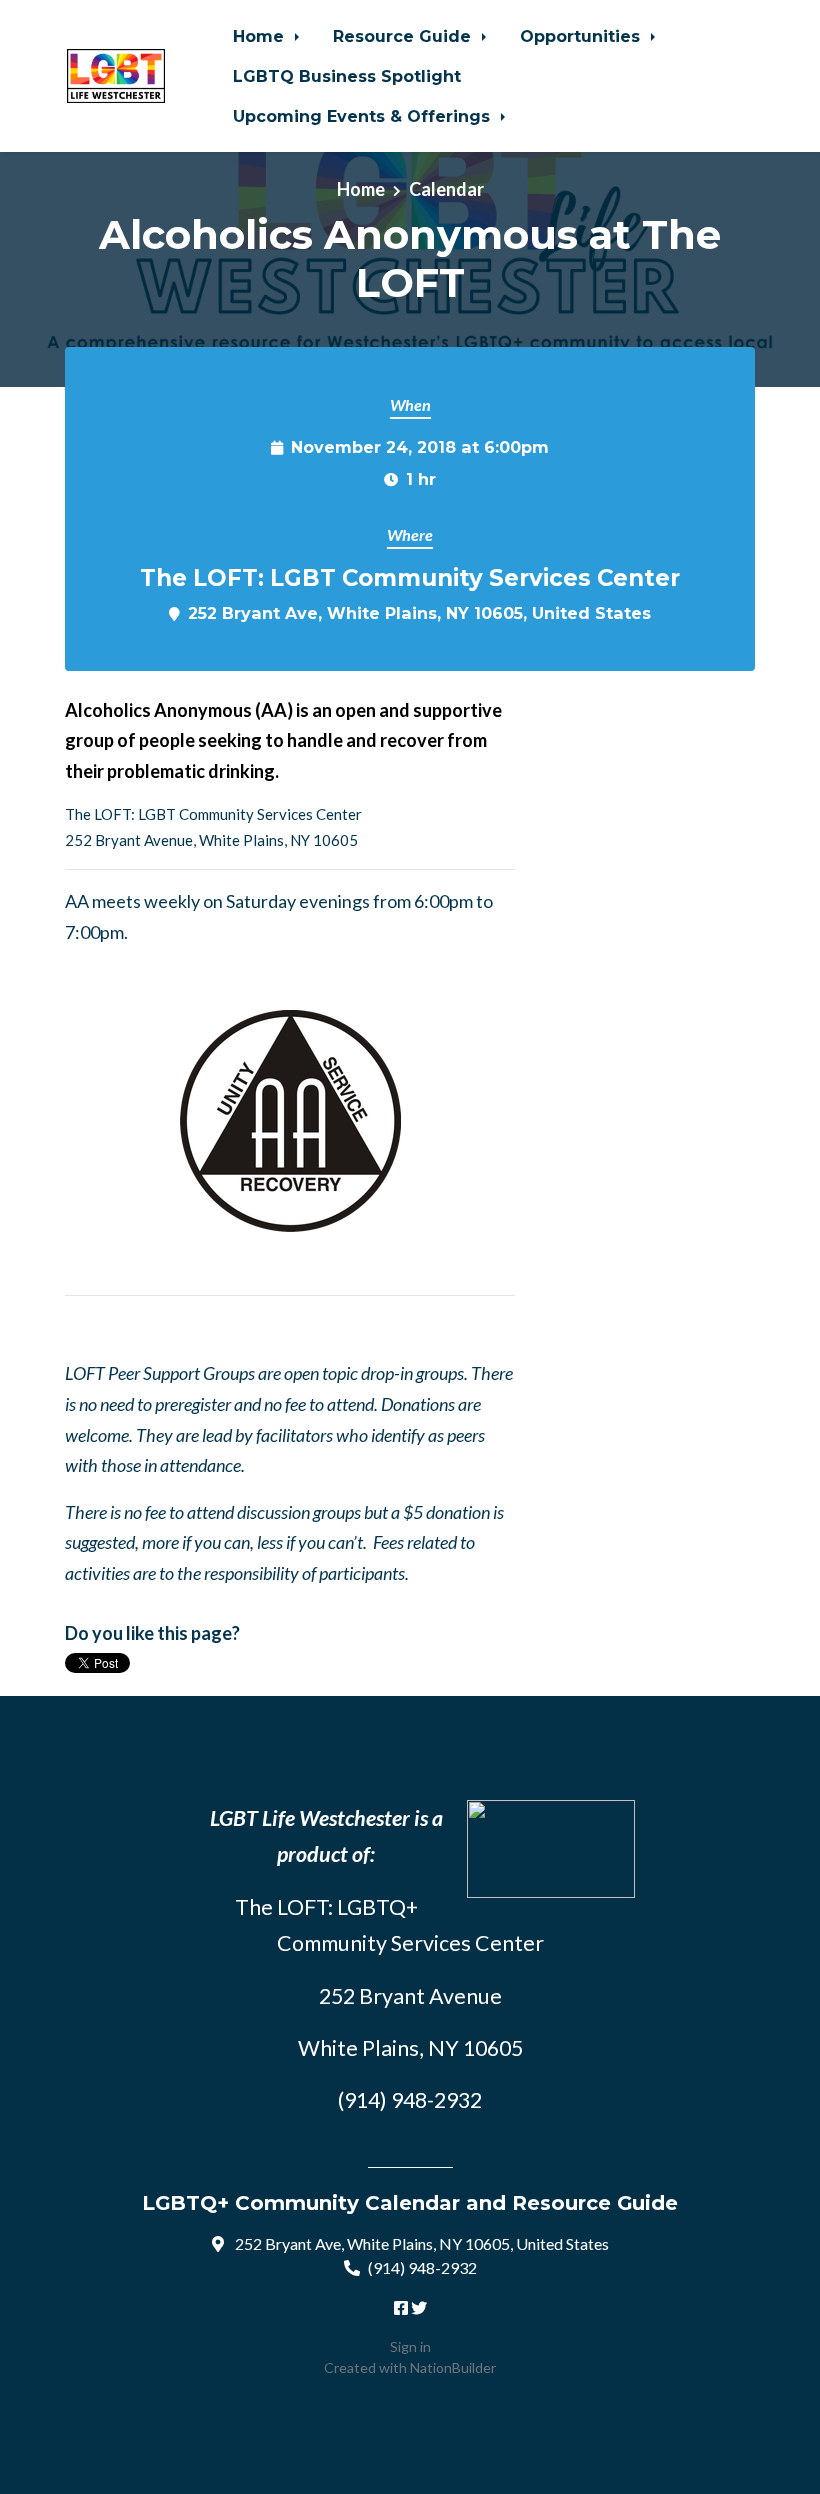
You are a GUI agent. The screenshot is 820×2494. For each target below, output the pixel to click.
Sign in (410, 2346)
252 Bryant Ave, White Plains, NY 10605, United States (419, 613)
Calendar (446, 189)
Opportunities (582, 36)
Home (261, 36)
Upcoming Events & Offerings (364, 116)
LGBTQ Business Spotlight (347, 76)
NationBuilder (453, 2367)
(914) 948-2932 (422, 2267)
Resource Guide (404, 36)
